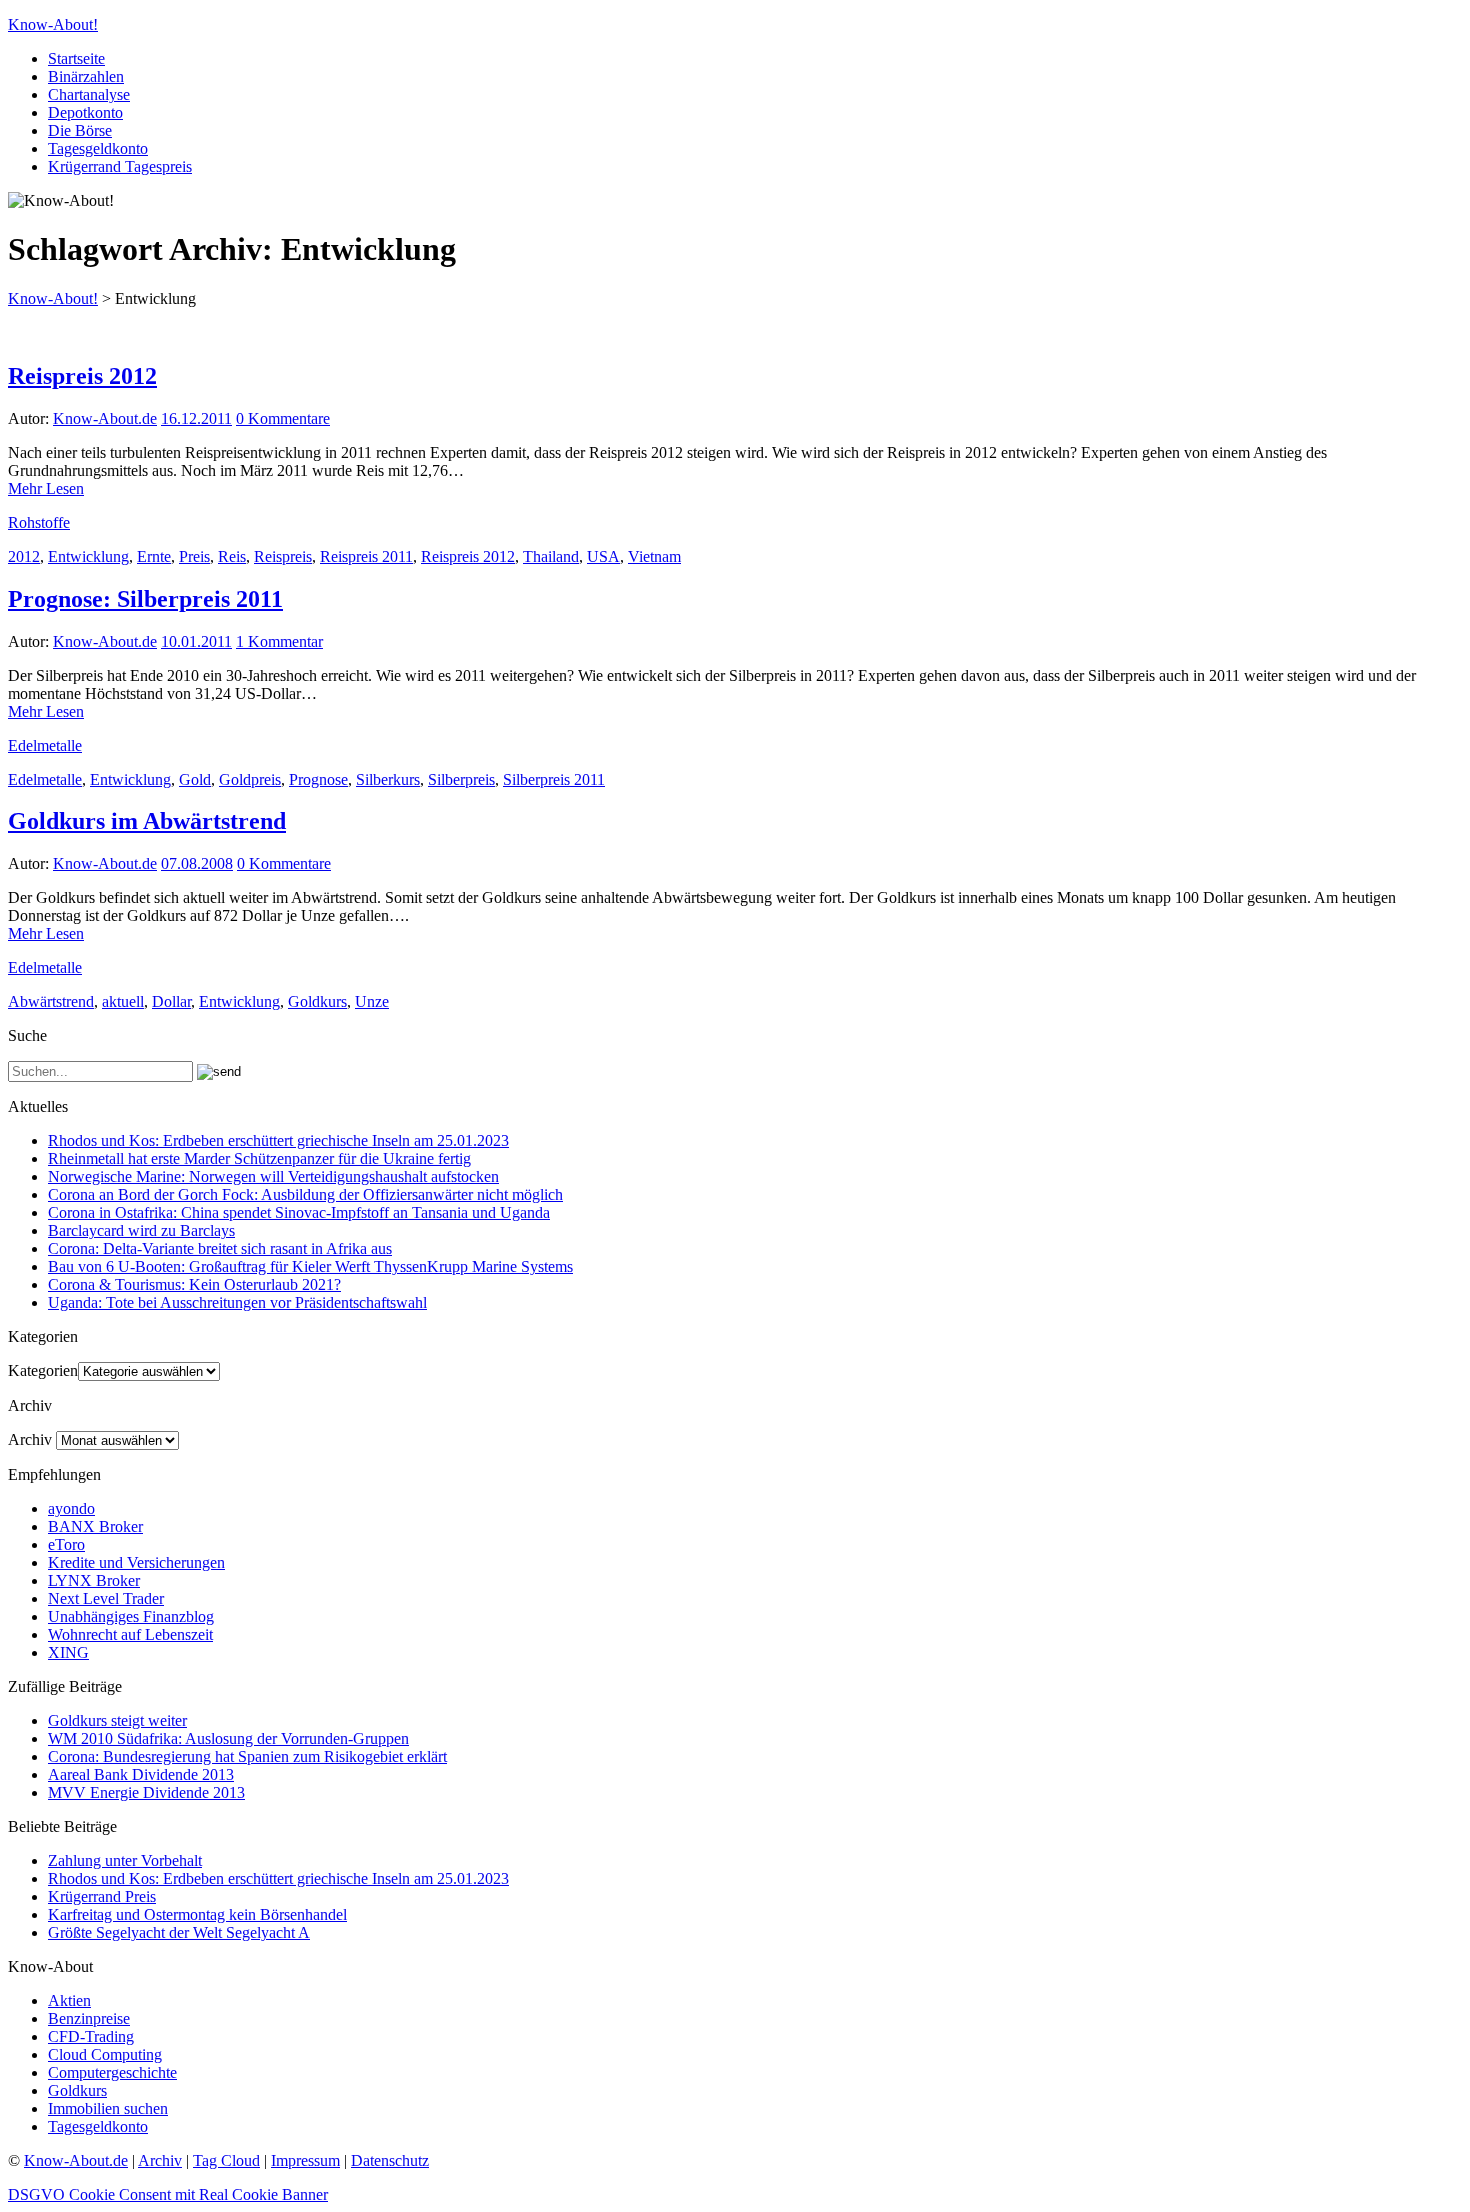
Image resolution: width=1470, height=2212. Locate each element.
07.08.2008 (197, 863)
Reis (232, 556)
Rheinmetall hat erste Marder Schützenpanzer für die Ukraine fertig (259, 1158)
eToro (66, 1544)
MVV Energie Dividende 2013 (146, 1792)
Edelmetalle (45, 745)
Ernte (154, 556)
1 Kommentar (279, 641)
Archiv (30, 1439)
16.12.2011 (196, 418)
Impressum (305, 2160)
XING (68, 1652)
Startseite (76, 58)
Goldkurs (317, 1001)
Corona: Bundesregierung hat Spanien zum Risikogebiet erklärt (247, 1756)
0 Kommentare (283, 418)
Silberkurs (388, 779)
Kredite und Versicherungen (136, 1562)
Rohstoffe (39, 522)
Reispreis (283, 556)
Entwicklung (88, 556)
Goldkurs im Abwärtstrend (147, 821)
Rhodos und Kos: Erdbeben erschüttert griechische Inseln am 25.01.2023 (278, 1140)
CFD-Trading (91, 2036)
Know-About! (53, 24)
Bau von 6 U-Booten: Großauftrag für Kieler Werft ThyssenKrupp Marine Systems (310, 1266)
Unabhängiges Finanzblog (131, 1616)
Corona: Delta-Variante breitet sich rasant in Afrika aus (220, 1248)
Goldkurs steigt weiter (117, 1720)
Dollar (171, 1001)
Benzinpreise (89, 2018)
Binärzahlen (86, 76)
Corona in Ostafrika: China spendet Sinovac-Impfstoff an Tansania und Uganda (299, 1212)
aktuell (123, 1001)
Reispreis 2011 (366, 556)
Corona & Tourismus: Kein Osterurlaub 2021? (194, 1284)
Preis (194, 556)
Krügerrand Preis (102, 1896)
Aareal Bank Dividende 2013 (141, 1774)
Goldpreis (250, 779)
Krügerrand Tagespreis (120, 166)
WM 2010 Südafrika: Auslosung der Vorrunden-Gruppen (228, 1738)
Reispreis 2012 (82, 376)
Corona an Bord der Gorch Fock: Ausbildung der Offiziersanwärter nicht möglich (305, 1194)
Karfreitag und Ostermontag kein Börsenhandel (197, 1914)
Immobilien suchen (108, 2108)
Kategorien (43, 1370)
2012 (24, 556)
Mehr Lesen (46, 488)
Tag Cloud (226, 2160)
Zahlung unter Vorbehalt (125, 1860)
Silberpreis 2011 (554, 779)
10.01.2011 (196, 641)
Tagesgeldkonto (98, 148)
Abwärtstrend (51, 1001)
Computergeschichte (112, 2072)
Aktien (69, 2000)
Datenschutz (390, 2160)
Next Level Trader (106, 1598)
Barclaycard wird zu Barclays (141, 1230)
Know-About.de (105, 418)
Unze (372, 1001)
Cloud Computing (105, 2054)
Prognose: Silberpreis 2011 (145, 599)
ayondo (71, 1508)
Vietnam (654, 556)
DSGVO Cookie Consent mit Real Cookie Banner (168, 2194)
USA (603, 556)
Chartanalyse (89, 94)
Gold (195, 779)
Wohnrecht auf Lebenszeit (130, 1634)
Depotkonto (85, 112)
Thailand (551, 556)
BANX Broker (95, 1526)
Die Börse (80, 130)
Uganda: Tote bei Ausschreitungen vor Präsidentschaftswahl (237, 1302)
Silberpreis (461, 779)
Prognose (318, 779)
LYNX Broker (94, 1580)
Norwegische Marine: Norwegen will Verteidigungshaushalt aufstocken (273, 1176)
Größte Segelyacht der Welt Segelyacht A (179, 1932)
